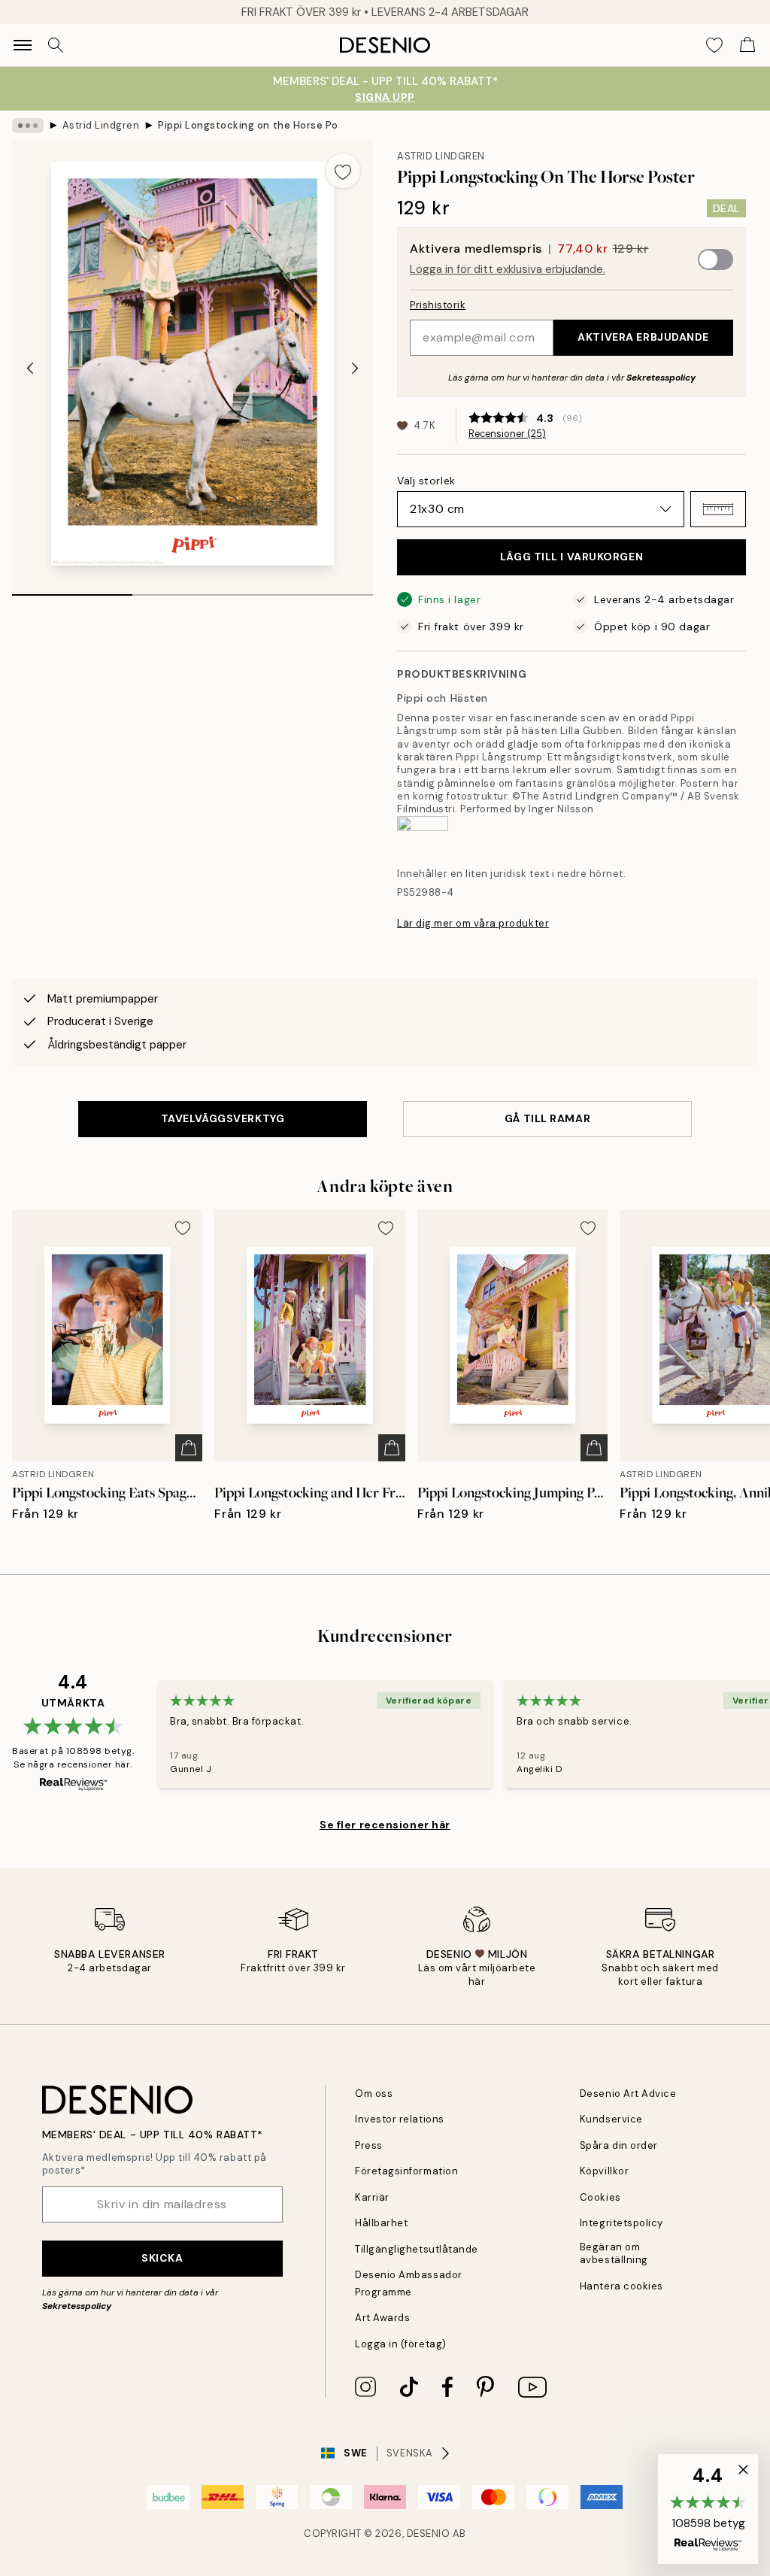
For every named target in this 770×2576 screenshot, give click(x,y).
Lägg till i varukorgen (571, 557)
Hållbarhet (381, 2223)
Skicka (162, 2258)
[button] (718, 509)
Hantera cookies (621, 2286)
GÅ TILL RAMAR (547, 1118)
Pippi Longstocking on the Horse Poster (248, 125)
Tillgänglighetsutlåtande (416, 2249)
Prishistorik (438, 305)
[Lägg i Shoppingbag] (189, 1448)
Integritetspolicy (621, 2223)
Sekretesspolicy (661, 378)
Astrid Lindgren (101, 125)
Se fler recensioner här (385, 1825)
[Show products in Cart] (747, 45)
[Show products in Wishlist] (714, 45)
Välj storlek (426, 481)
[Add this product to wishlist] (343, 171)
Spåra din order (619, 2145)
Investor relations (399, 2119)
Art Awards (382, 2318)
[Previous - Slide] (30, 368)
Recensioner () (507, 434)
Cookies (600, 2197)
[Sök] (56, 45)
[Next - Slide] (355, 368)
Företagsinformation (406, 2171)
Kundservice (611, 2119)
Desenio (429, 2534)
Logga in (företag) (400, 2344)
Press (369, 2145)
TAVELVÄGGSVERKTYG (223, 1118)
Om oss (374, 2094)
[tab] (72, 590)
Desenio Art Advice (628, 2094)
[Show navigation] (23, 45)
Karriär (372, 2197)
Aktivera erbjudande (643, 337)
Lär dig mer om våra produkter (473, 923)
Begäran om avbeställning (614, 2253)
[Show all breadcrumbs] (28, 126)
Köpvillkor (604, 2171)
